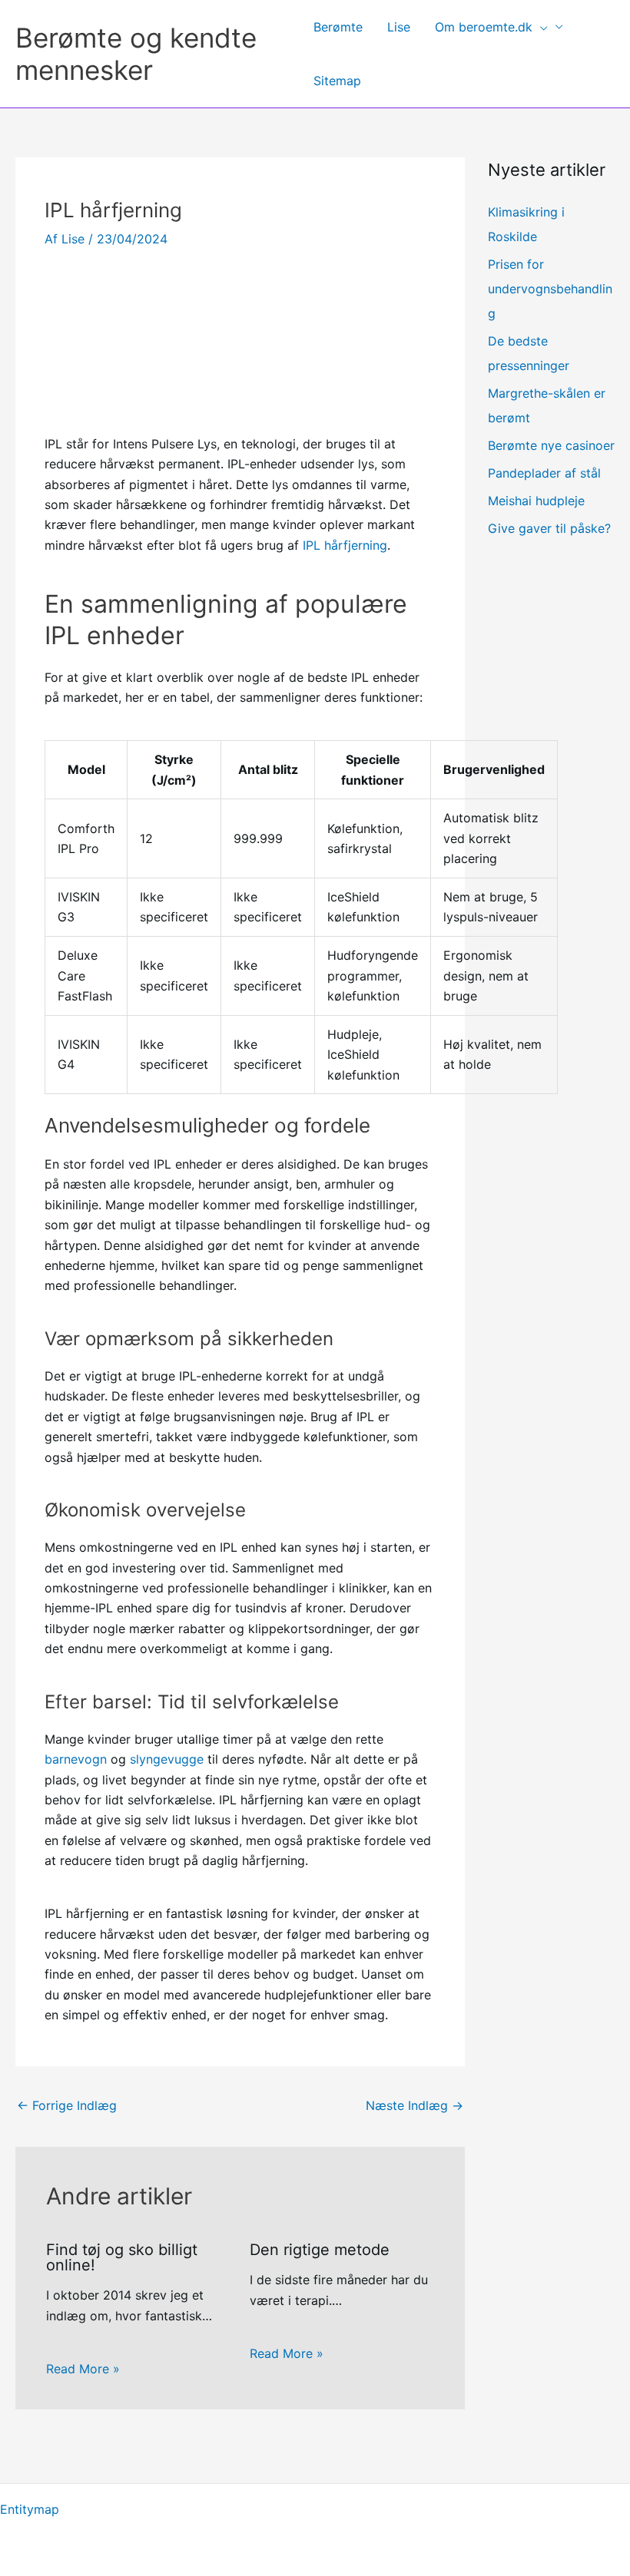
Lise (399, 27)
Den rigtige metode (320, 2250)
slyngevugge (167, 1759)
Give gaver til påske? (549, 528)
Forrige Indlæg (67, 2105)
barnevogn (76, 1759)
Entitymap (30, 2509)
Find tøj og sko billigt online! (122, 2257)
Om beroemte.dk (484, 27)
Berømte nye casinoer (551, 445)
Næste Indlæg (414, 2105)
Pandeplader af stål (544, 473)
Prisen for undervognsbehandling (550, 289)
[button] (540, 27)
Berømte (338, 27)
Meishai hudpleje (536, 501)
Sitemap (337, 81)
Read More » (83, 2369)
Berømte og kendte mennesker (136, 54)
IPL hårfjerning (345, 545)
